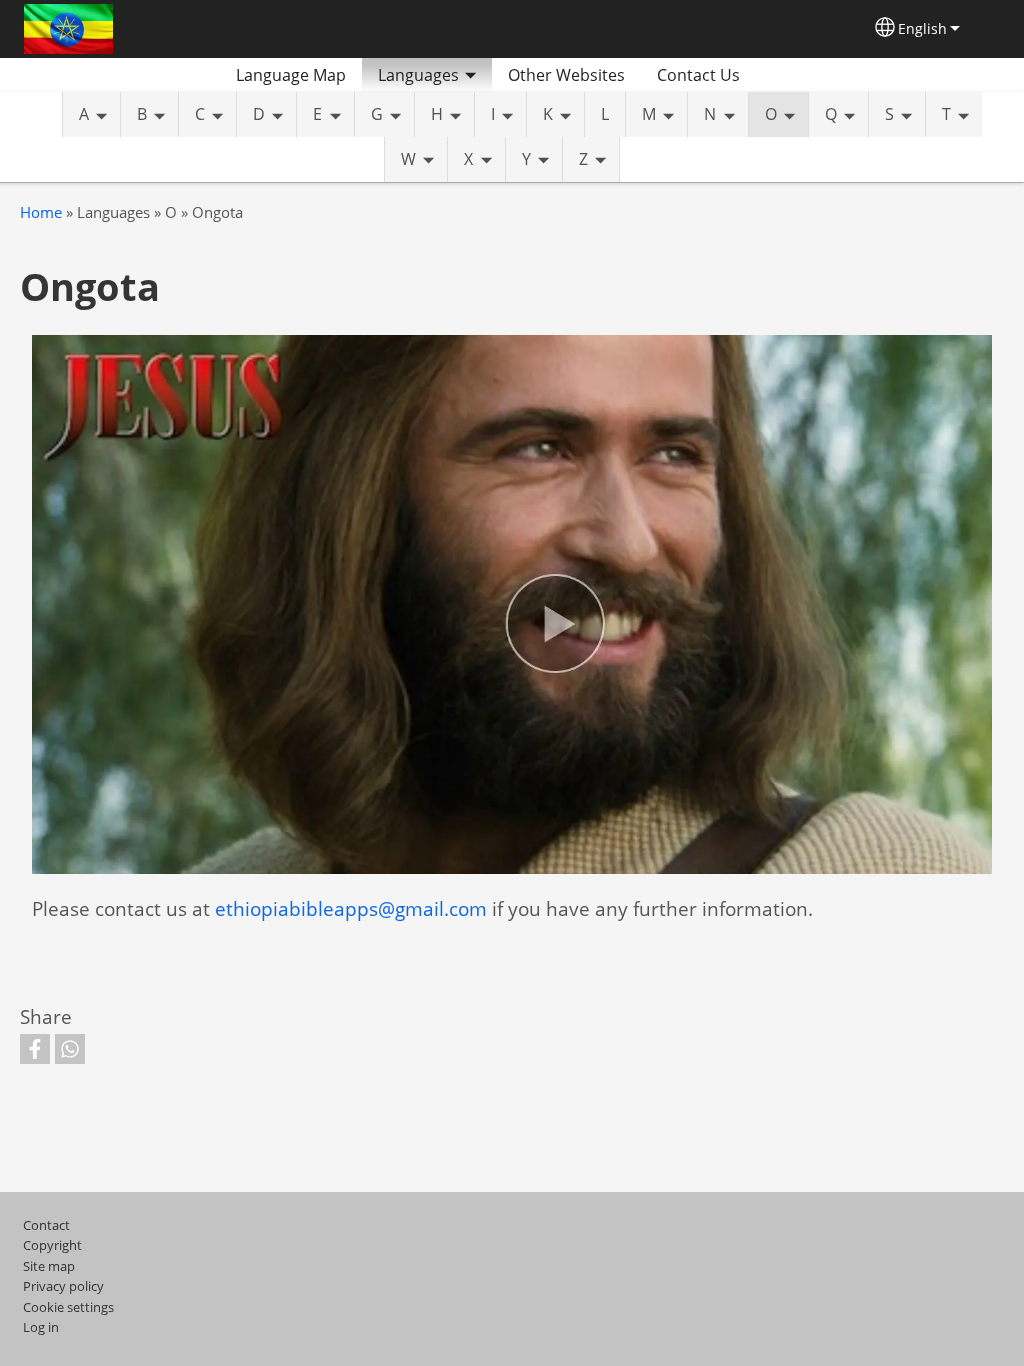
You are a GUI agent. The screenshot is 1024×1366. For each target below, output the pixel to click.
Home (41, 212)
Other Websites (566, 75)
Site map (49, 1266)
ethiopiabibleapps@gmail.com (351, 908)
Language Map (291, 75)
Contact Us (698, 75)
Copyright (52, 1245)
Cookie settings (68, 1307)
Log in (41, 1327)
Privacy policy (63, 1286)
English (922, 28)
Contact (46, 1225)
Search (780, 75)
